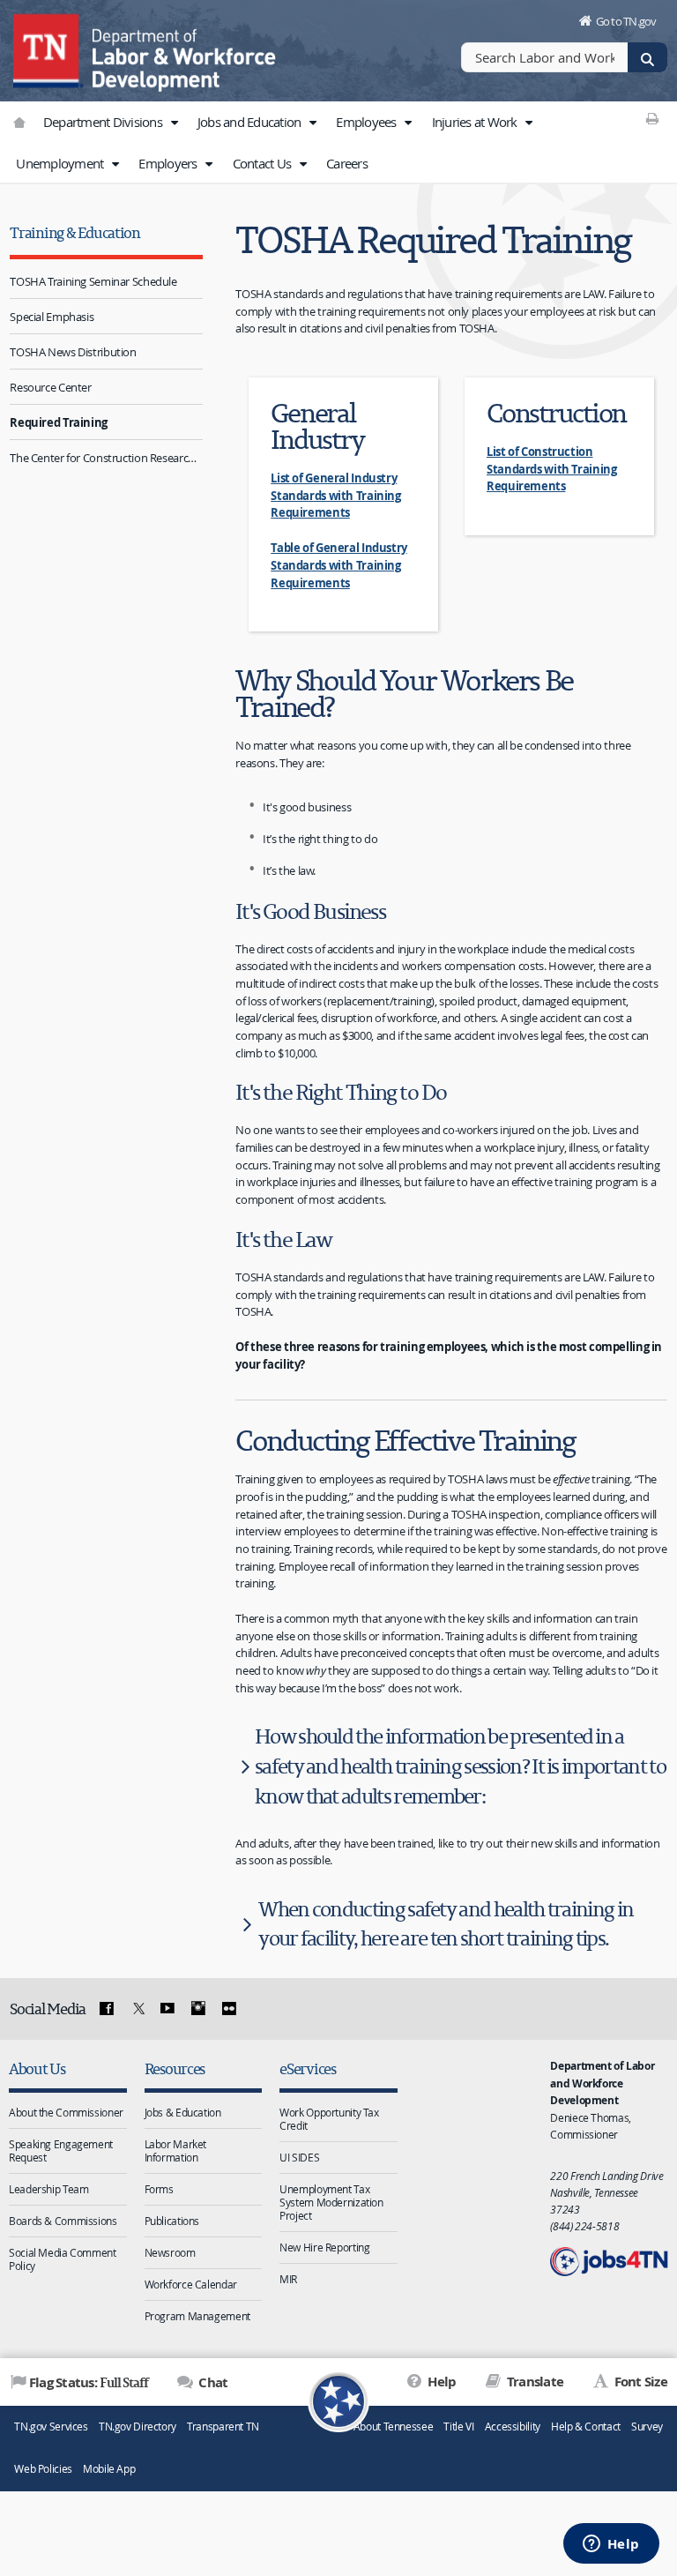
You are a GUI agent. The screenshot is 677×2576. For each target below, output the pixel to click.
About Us (37, 2068)
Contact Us (264, 163)
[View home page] (48, 49)
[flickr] (228, 2009)
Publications (172, 2221)
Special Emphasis (52, 317)
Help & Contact (586, 2427)
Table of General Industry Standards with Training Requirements (339, 565)
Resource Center (50, 387)
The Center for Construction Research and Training (106, 458)
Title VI (458, 2427)
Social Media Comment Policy (63, 2259)
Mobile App (109, 2469)
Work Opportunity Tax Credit (329, 2119)
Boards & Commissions (63, 2221)
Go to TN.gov (626, 21)
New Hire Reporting (324, 2247)
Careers (347, 163)
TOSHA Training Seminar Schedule (93, 281)
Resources (175, 2068)
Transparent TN (223, 2427)
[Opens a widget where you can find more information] (611, 2545)
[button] (174, 123)
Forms (159, 2189)
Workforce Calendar (191, 2284)
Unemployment (61, 163)
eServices (308, 2068)
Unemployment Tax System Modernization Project (331, 2202)
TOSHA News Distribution (73, 352)
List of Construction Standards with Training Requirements (551, 469)
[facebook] (107, 2009)
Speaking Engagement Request (61, 2150)
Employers (169, 163)
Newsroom (170, 2252)
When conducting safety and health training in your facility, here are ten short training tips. (446, 1924)
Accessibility (513, 2427)
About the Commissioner (66, 2112)
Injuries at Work (476, 122)
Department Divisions (104, 122)
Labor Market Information (176, 2150)
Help (440, 2382)
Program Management (197, 2316)
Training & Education (75, 232)
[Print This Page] (653, 118)
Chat (212, 2382)
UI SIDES (299, 2157)
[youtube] (167, 2009)
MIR (288, 2279)
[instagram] (198, 2009)
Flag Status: (89, 2382)
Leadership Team (48, 2189)
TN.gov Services (51, 2427)
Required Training (59, 422)
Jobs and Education (251, 122)
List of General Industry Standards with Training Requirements (335, 495)
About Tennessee (393, 2427)
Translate (534, 2382)
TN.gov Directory (138, 2427)
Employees (368, 122)
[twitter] (137, 2009)
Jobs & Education (183, 2112)
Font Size (639, 2382)
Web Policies (43, 2469)
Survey (647, 2427)
